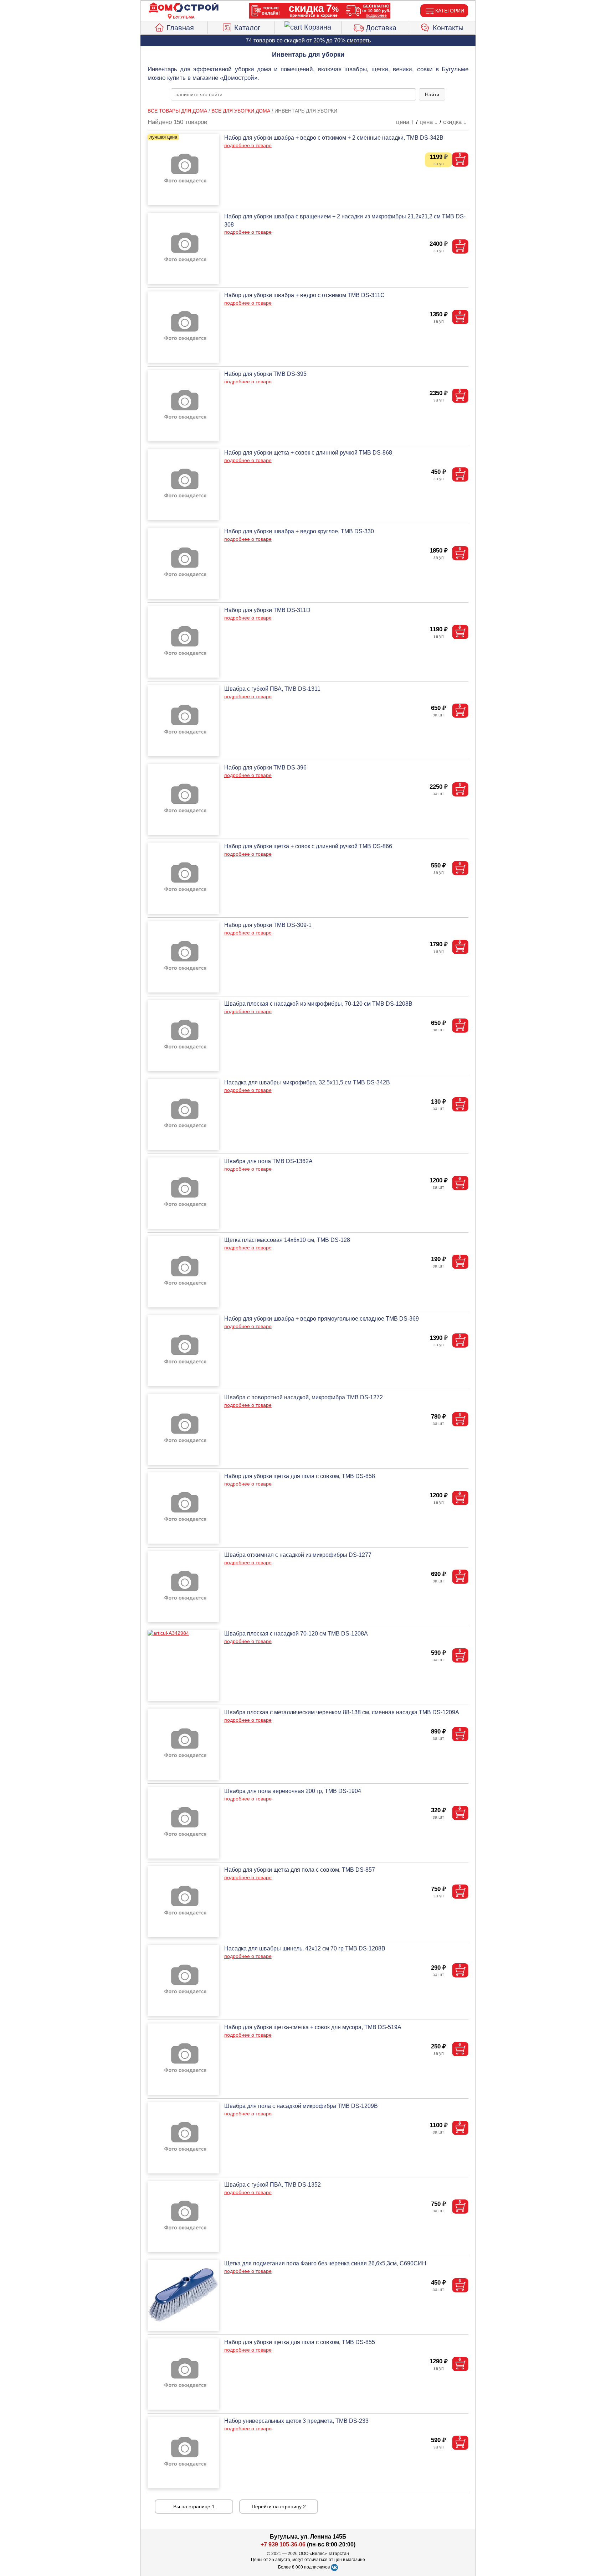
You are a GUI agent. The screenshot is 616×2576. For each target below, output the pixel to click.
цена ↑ (405, 122)
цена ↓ (429, 122)
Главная (180, 28)
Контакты (448, 28)
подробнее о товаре (248, 145)
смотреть (359, 40)
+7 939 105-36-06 (283, 2544)
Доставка (381, 28)
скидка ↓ (455, 122)
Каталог (247, 28)
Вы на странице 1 (194, 2507)
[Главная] (184, 8)
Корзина (318, 27)
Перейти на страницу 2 (279, 2507)
